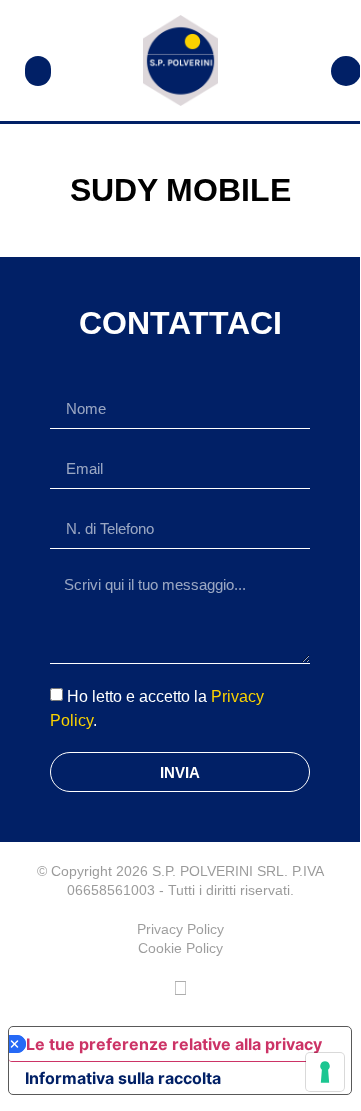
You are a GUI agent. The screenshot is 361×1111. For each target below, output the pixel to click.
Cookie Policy (180, 948)
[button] (38, 71)
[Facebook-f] (180, 988)
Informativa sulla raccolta (123, 1078)
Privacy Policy (180, 929)
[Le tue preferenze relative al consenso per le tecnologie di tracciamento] (325, 1072)
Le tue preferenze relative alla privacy (174, 1044)
